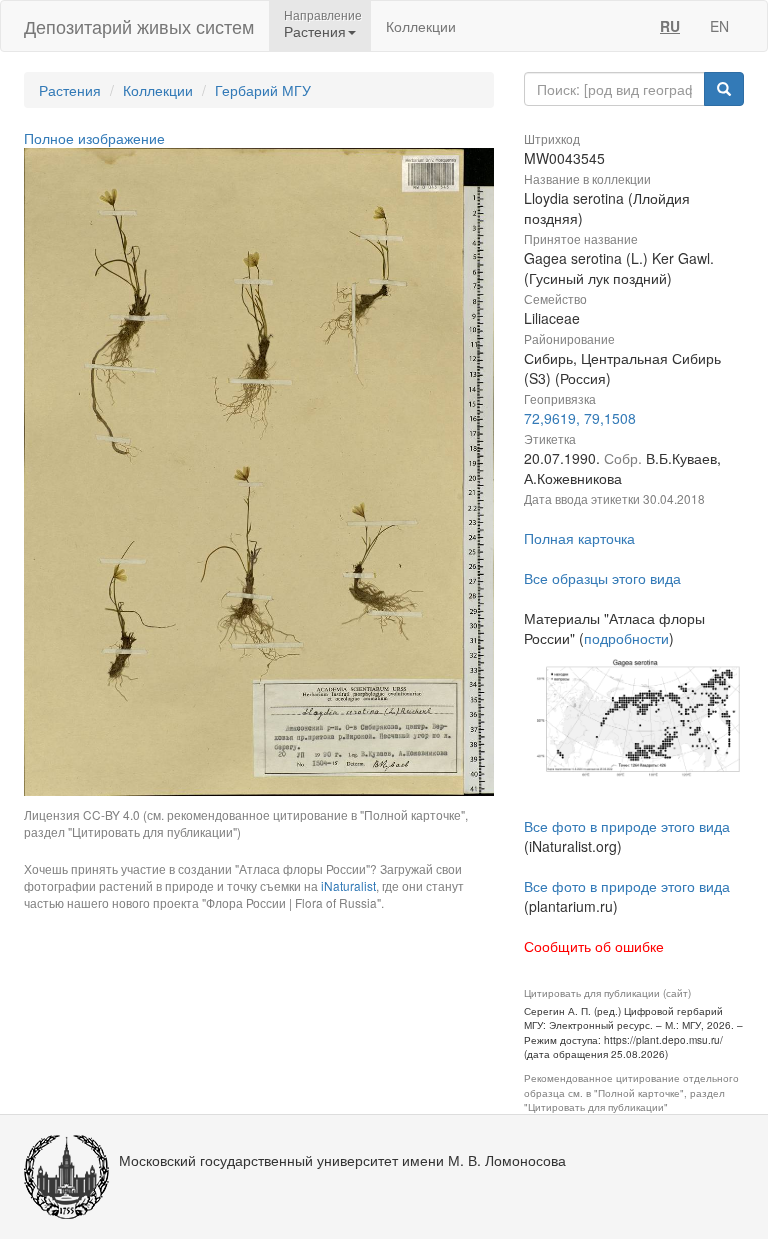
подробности (626, 638)
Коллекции (421, 26)
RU (670, 26)
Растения (70, 90)
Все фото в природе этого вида (627, 826)
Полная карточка (579, 538)
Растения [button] (315, 31)
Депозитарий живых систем (139, 26)
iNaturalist (348, 885)
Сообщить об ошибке (594, 946)
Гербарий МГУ (263, 90)
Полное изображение (94, 138)
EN (719, 26)
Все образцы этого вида (602, 578)
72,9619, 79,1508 (580, 418)
